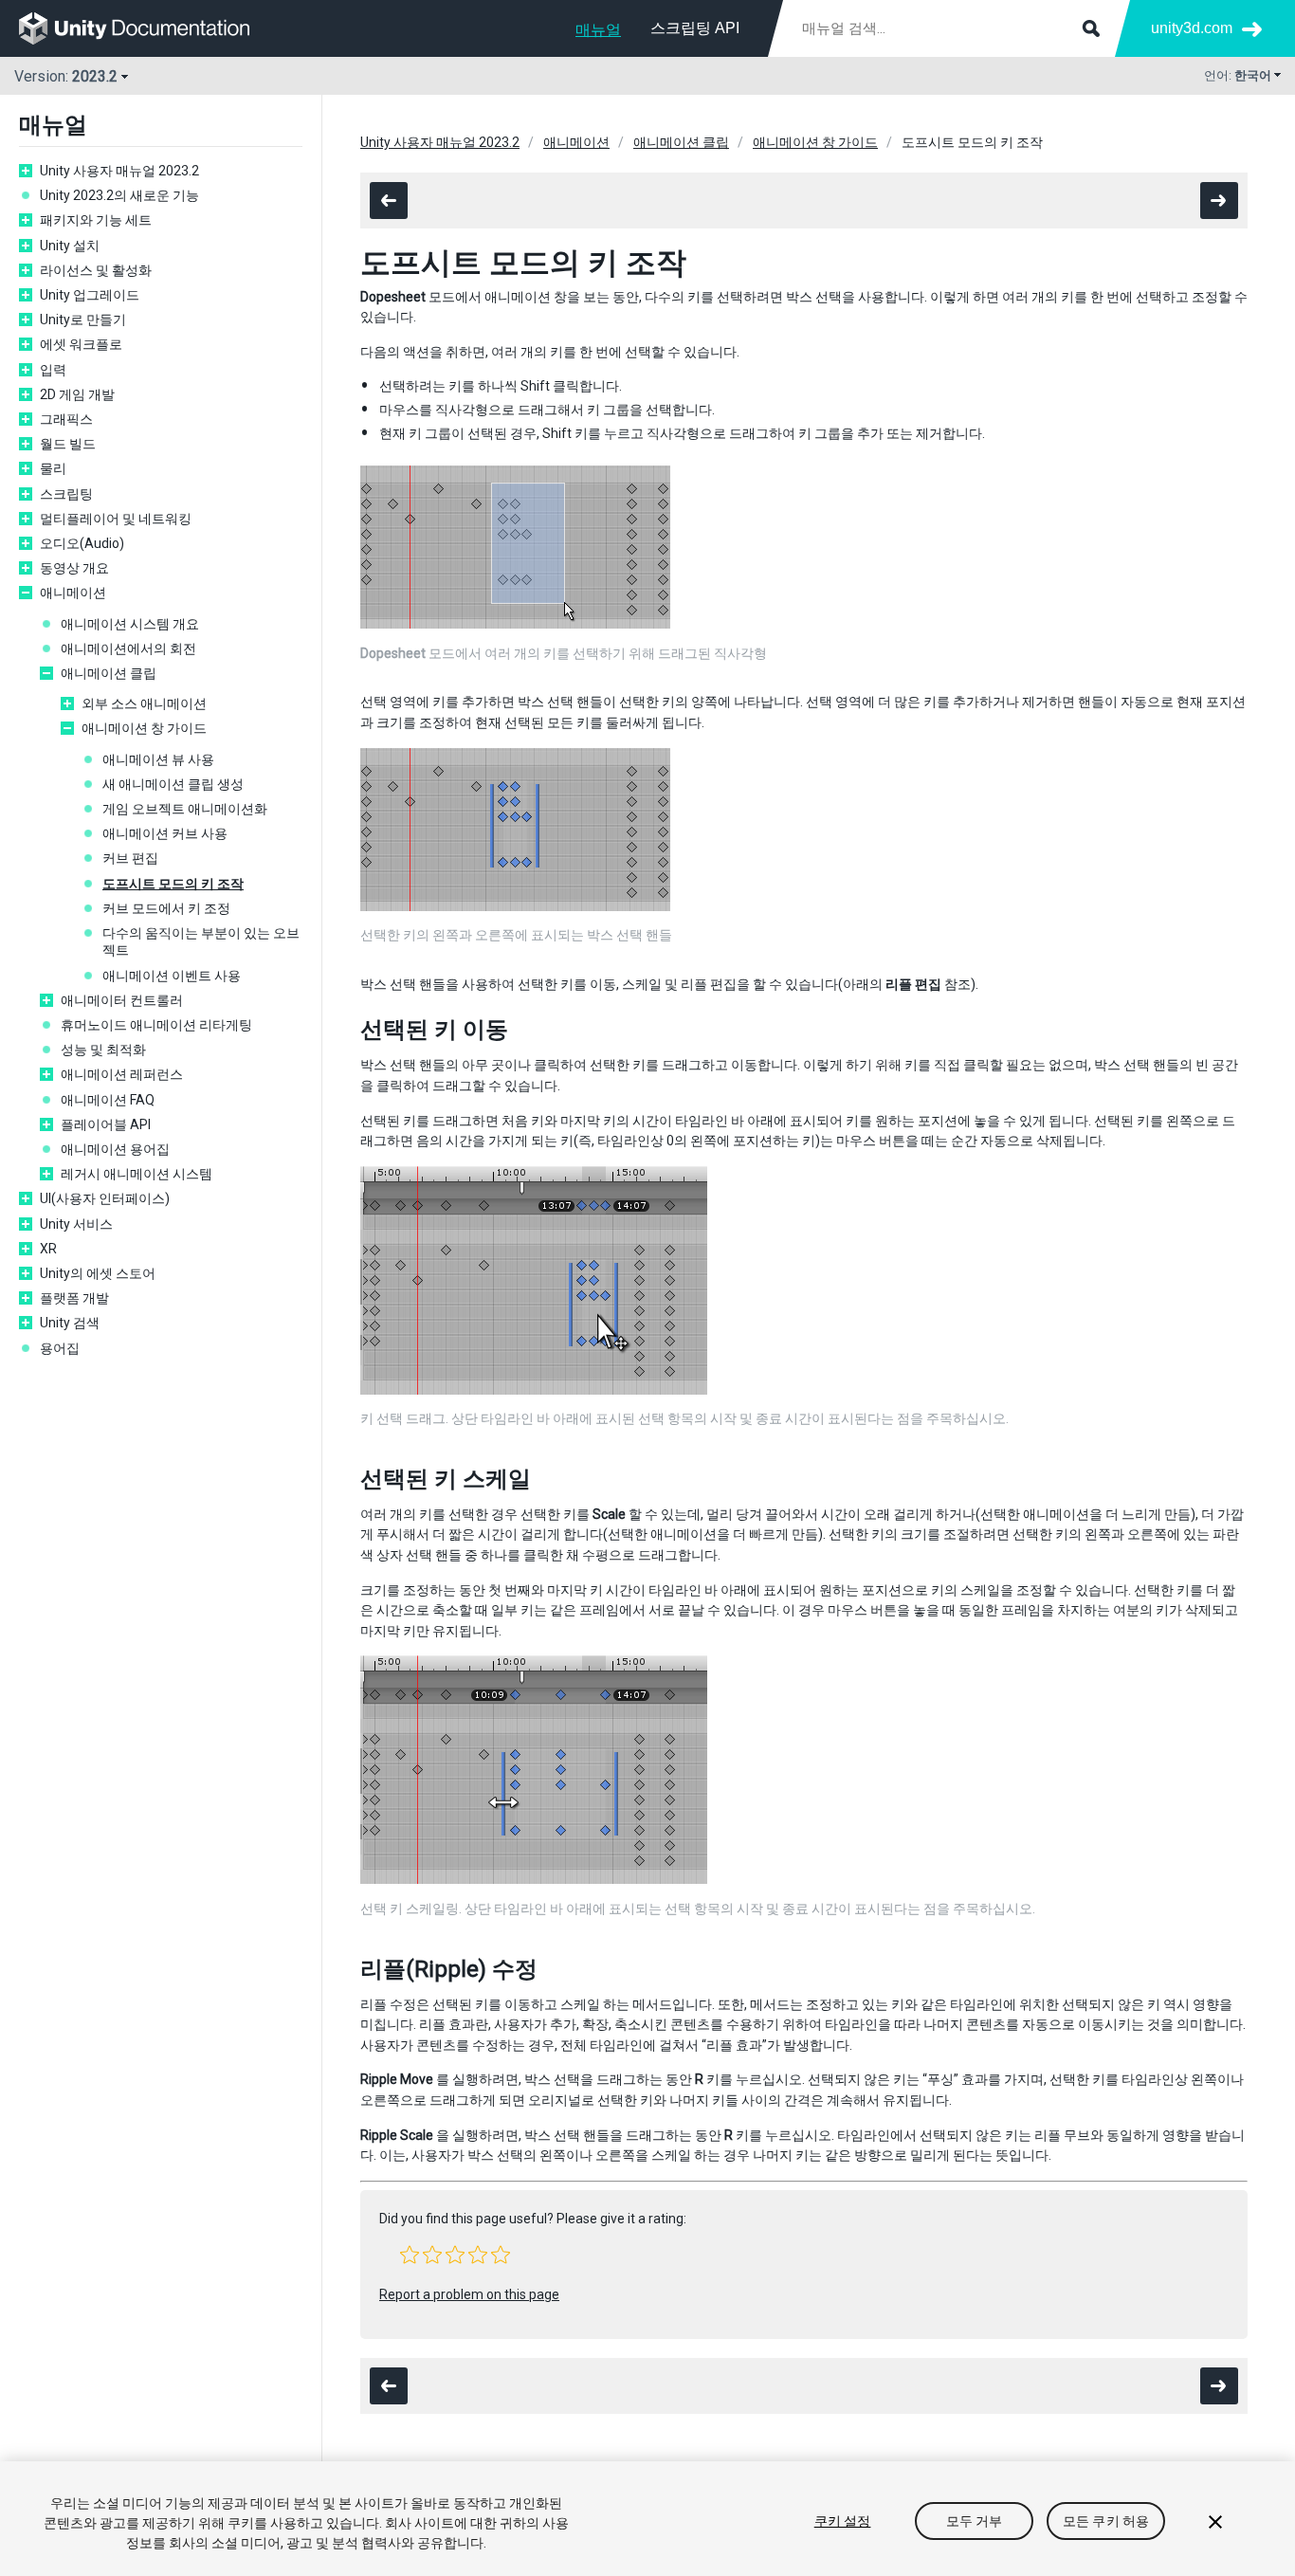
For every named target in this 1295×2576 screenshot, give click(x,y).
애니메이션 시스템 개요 (130, 624)
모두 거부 (975, 2521)
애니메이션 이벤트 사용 (172, 976)
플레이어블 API (106, 1124)
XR (48, 1249)
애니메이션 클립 (109, 673)
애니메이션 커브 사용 (165, 833)
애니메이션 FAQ (108, 1100)
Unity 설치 (70, 246)
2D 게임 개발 (77, 394)
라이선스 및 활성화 (96, 270)
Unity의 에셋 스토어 (98, 1273)
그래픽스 (66, 419)
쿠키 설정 (843, 2521)
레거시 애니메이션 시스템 (137, 1174)
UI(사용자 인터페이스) (105, 1198)
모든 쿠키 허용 (1106, 2521)
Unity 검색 (70, 1323)
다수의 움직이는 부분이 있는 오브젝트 (201, 941)
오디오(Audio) (82, 543)
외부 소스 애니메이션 (144, 703)
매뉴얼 (598, 30)
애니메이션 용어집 (115, 1149)
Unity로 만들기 (83, 320)
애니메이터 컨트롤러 (122, 1000)
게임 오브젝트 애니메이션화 (185, 809)
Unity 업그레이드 (90, 295)
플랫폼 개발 (74, 1298)
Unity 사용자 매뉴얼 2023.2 (119, 171)
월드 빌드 (68, 444)
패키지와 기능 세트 (96, 220)
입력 (53, 370)
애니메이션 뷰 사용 (158, 759)
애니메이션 (73, 593)
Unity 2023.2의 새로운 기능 (119, 195)
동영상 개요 (74, 568)
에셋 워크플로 (81, 344)
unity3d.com (1192, 28)
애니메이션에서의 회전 (128, 649)
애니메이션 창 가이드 (144, 728)
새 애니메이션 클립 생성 (173, 784)
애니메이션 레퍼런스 (122, 1074)
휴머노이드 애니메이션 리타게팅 (156, 1025)
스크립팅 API (695, 28)
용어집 (60, 1348)
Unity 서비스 (76, 1224)
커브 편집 (130, 858)
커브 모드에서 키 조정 (166, 908)
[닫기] (1215, 2522)
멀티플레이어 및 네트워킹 (116, 519)
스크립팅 (66, 494)
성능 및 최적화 (103, 1050)
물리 (53, 468)
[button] (410, 2255)
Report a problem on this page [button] (469, 2294)
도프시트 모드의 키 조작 (173, 884)
